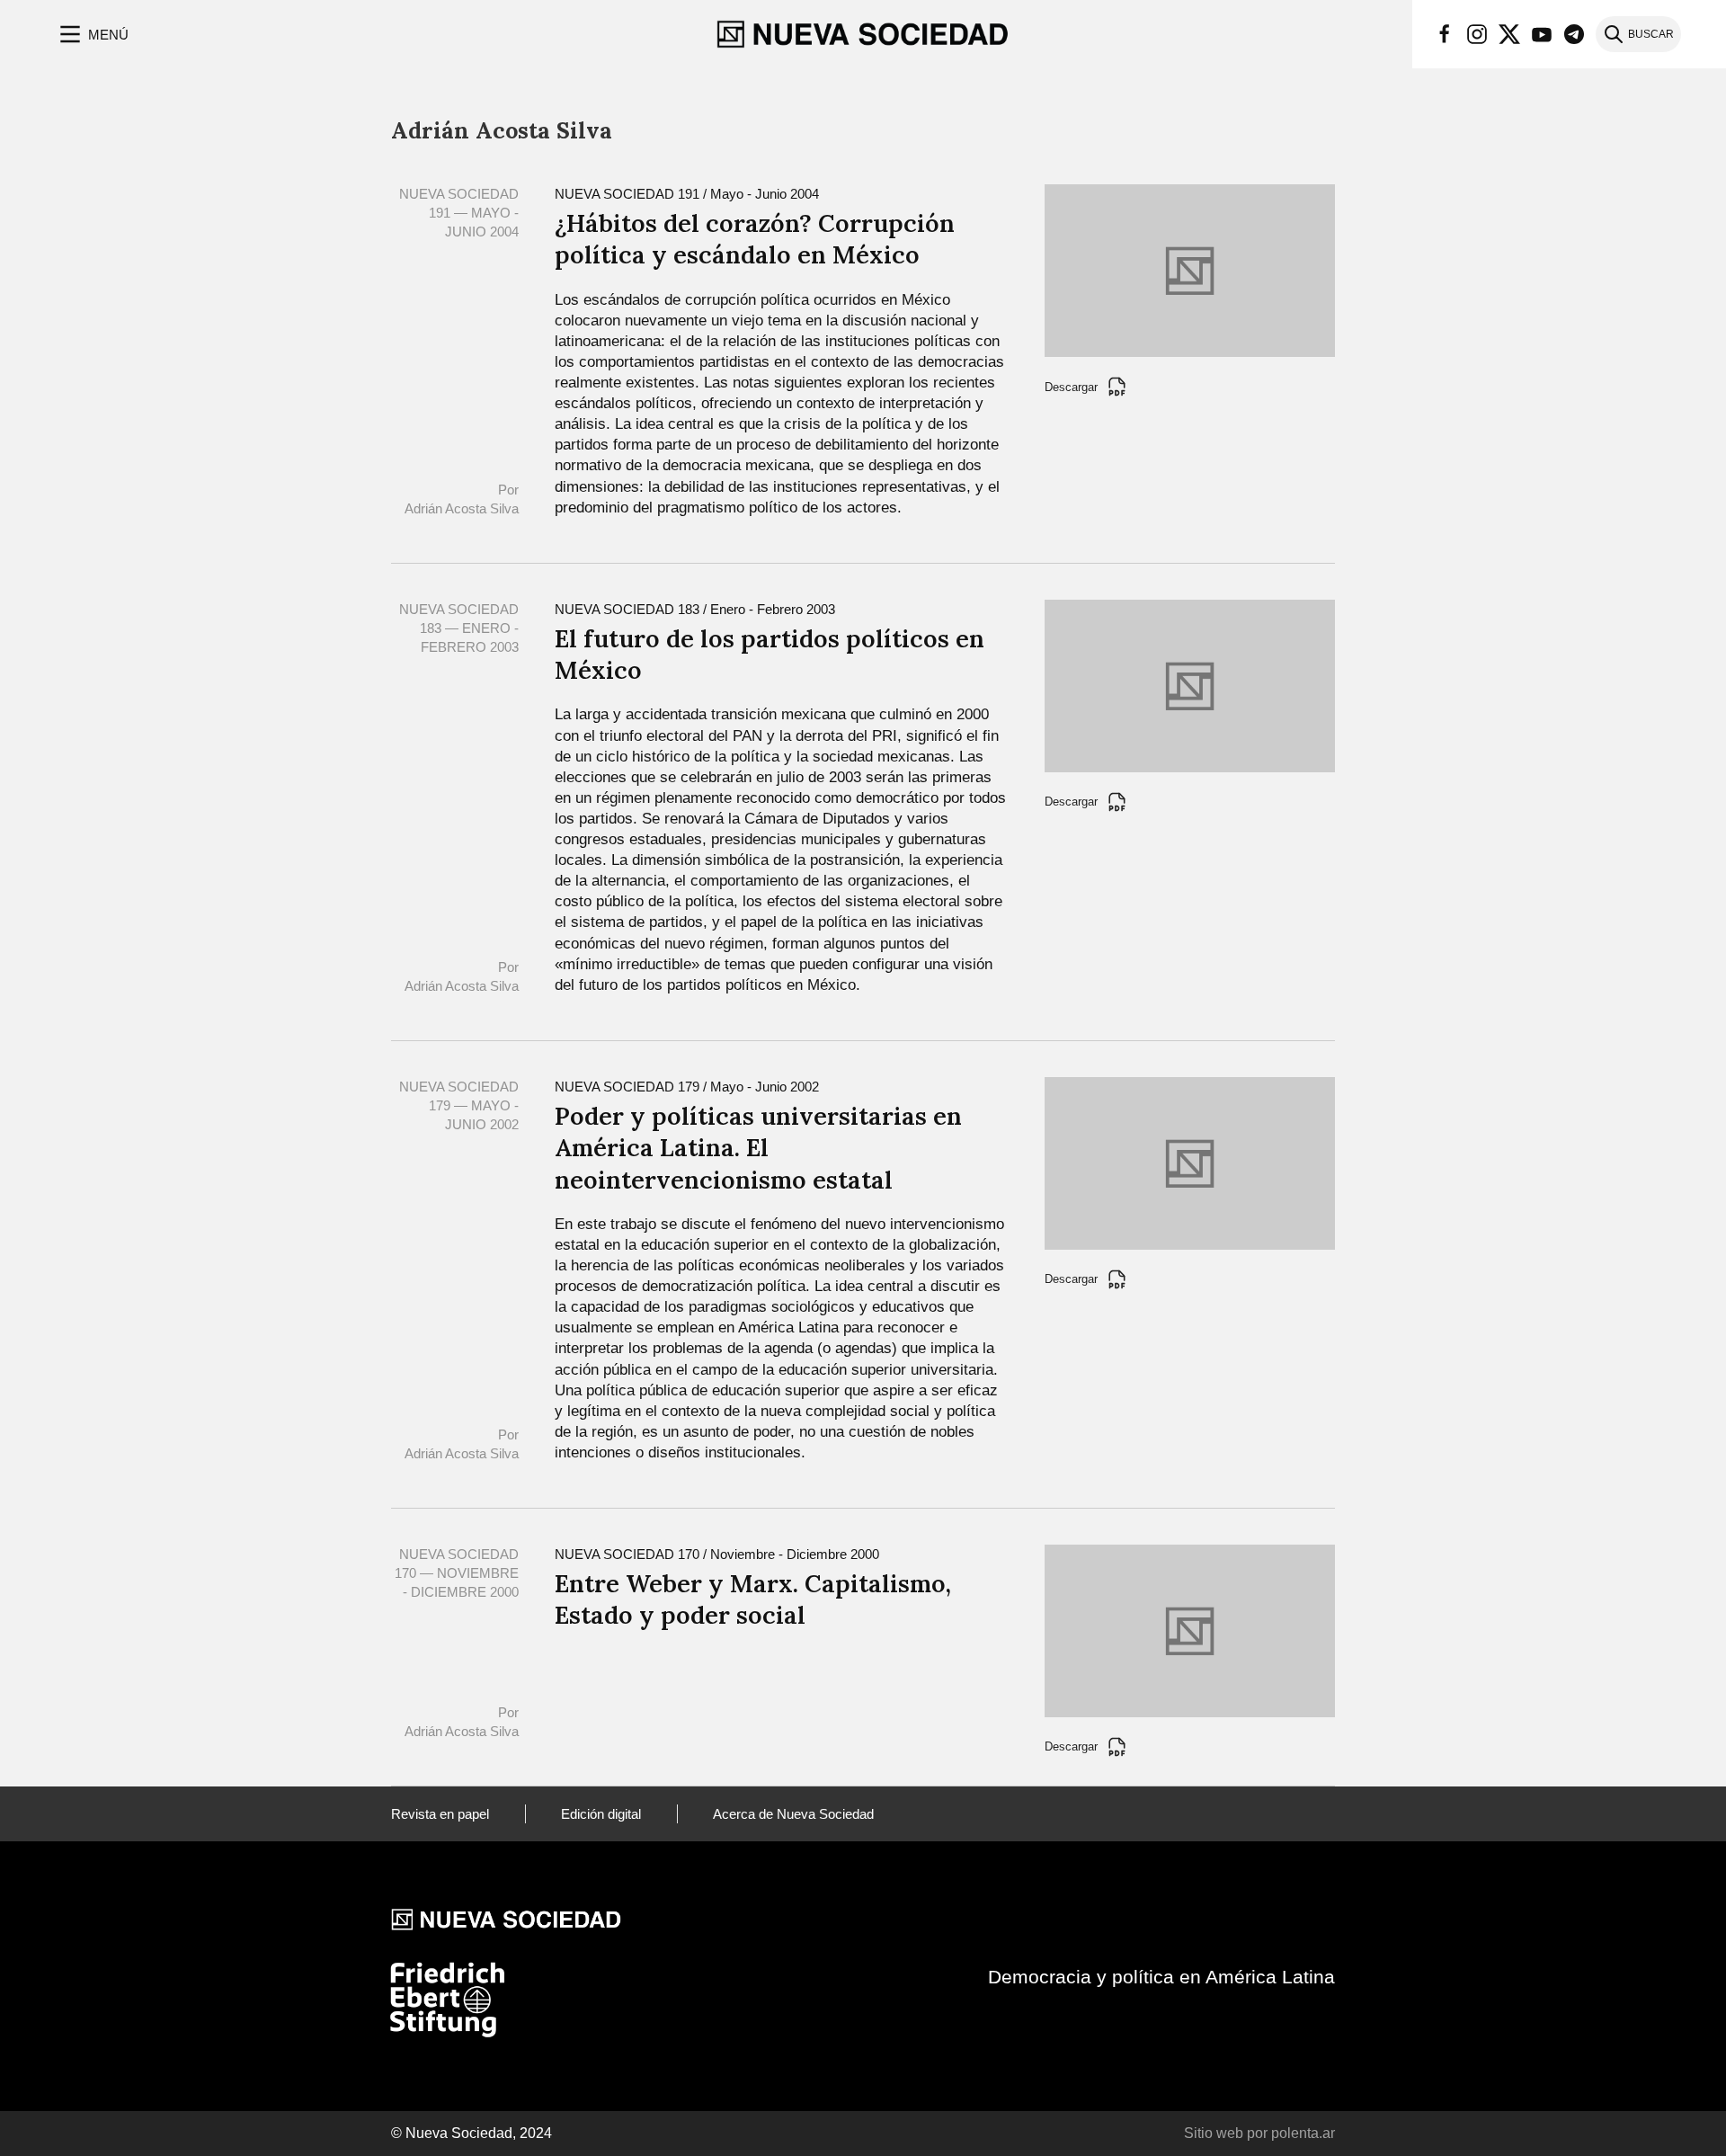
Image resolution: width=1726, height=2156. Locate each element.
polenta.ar (1303, 2133)
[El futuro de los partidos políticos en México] (1190, 685)
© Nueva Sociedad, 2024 (472, 2133)
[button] (92, 34)
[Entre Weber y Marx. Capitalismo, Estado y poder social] (1190, 1630)
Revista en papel (440, 1814)
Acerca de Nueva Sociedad (793, 1814)
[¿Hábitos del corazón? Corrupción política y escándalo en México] (1190, 269)
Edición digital (601, 1814)
